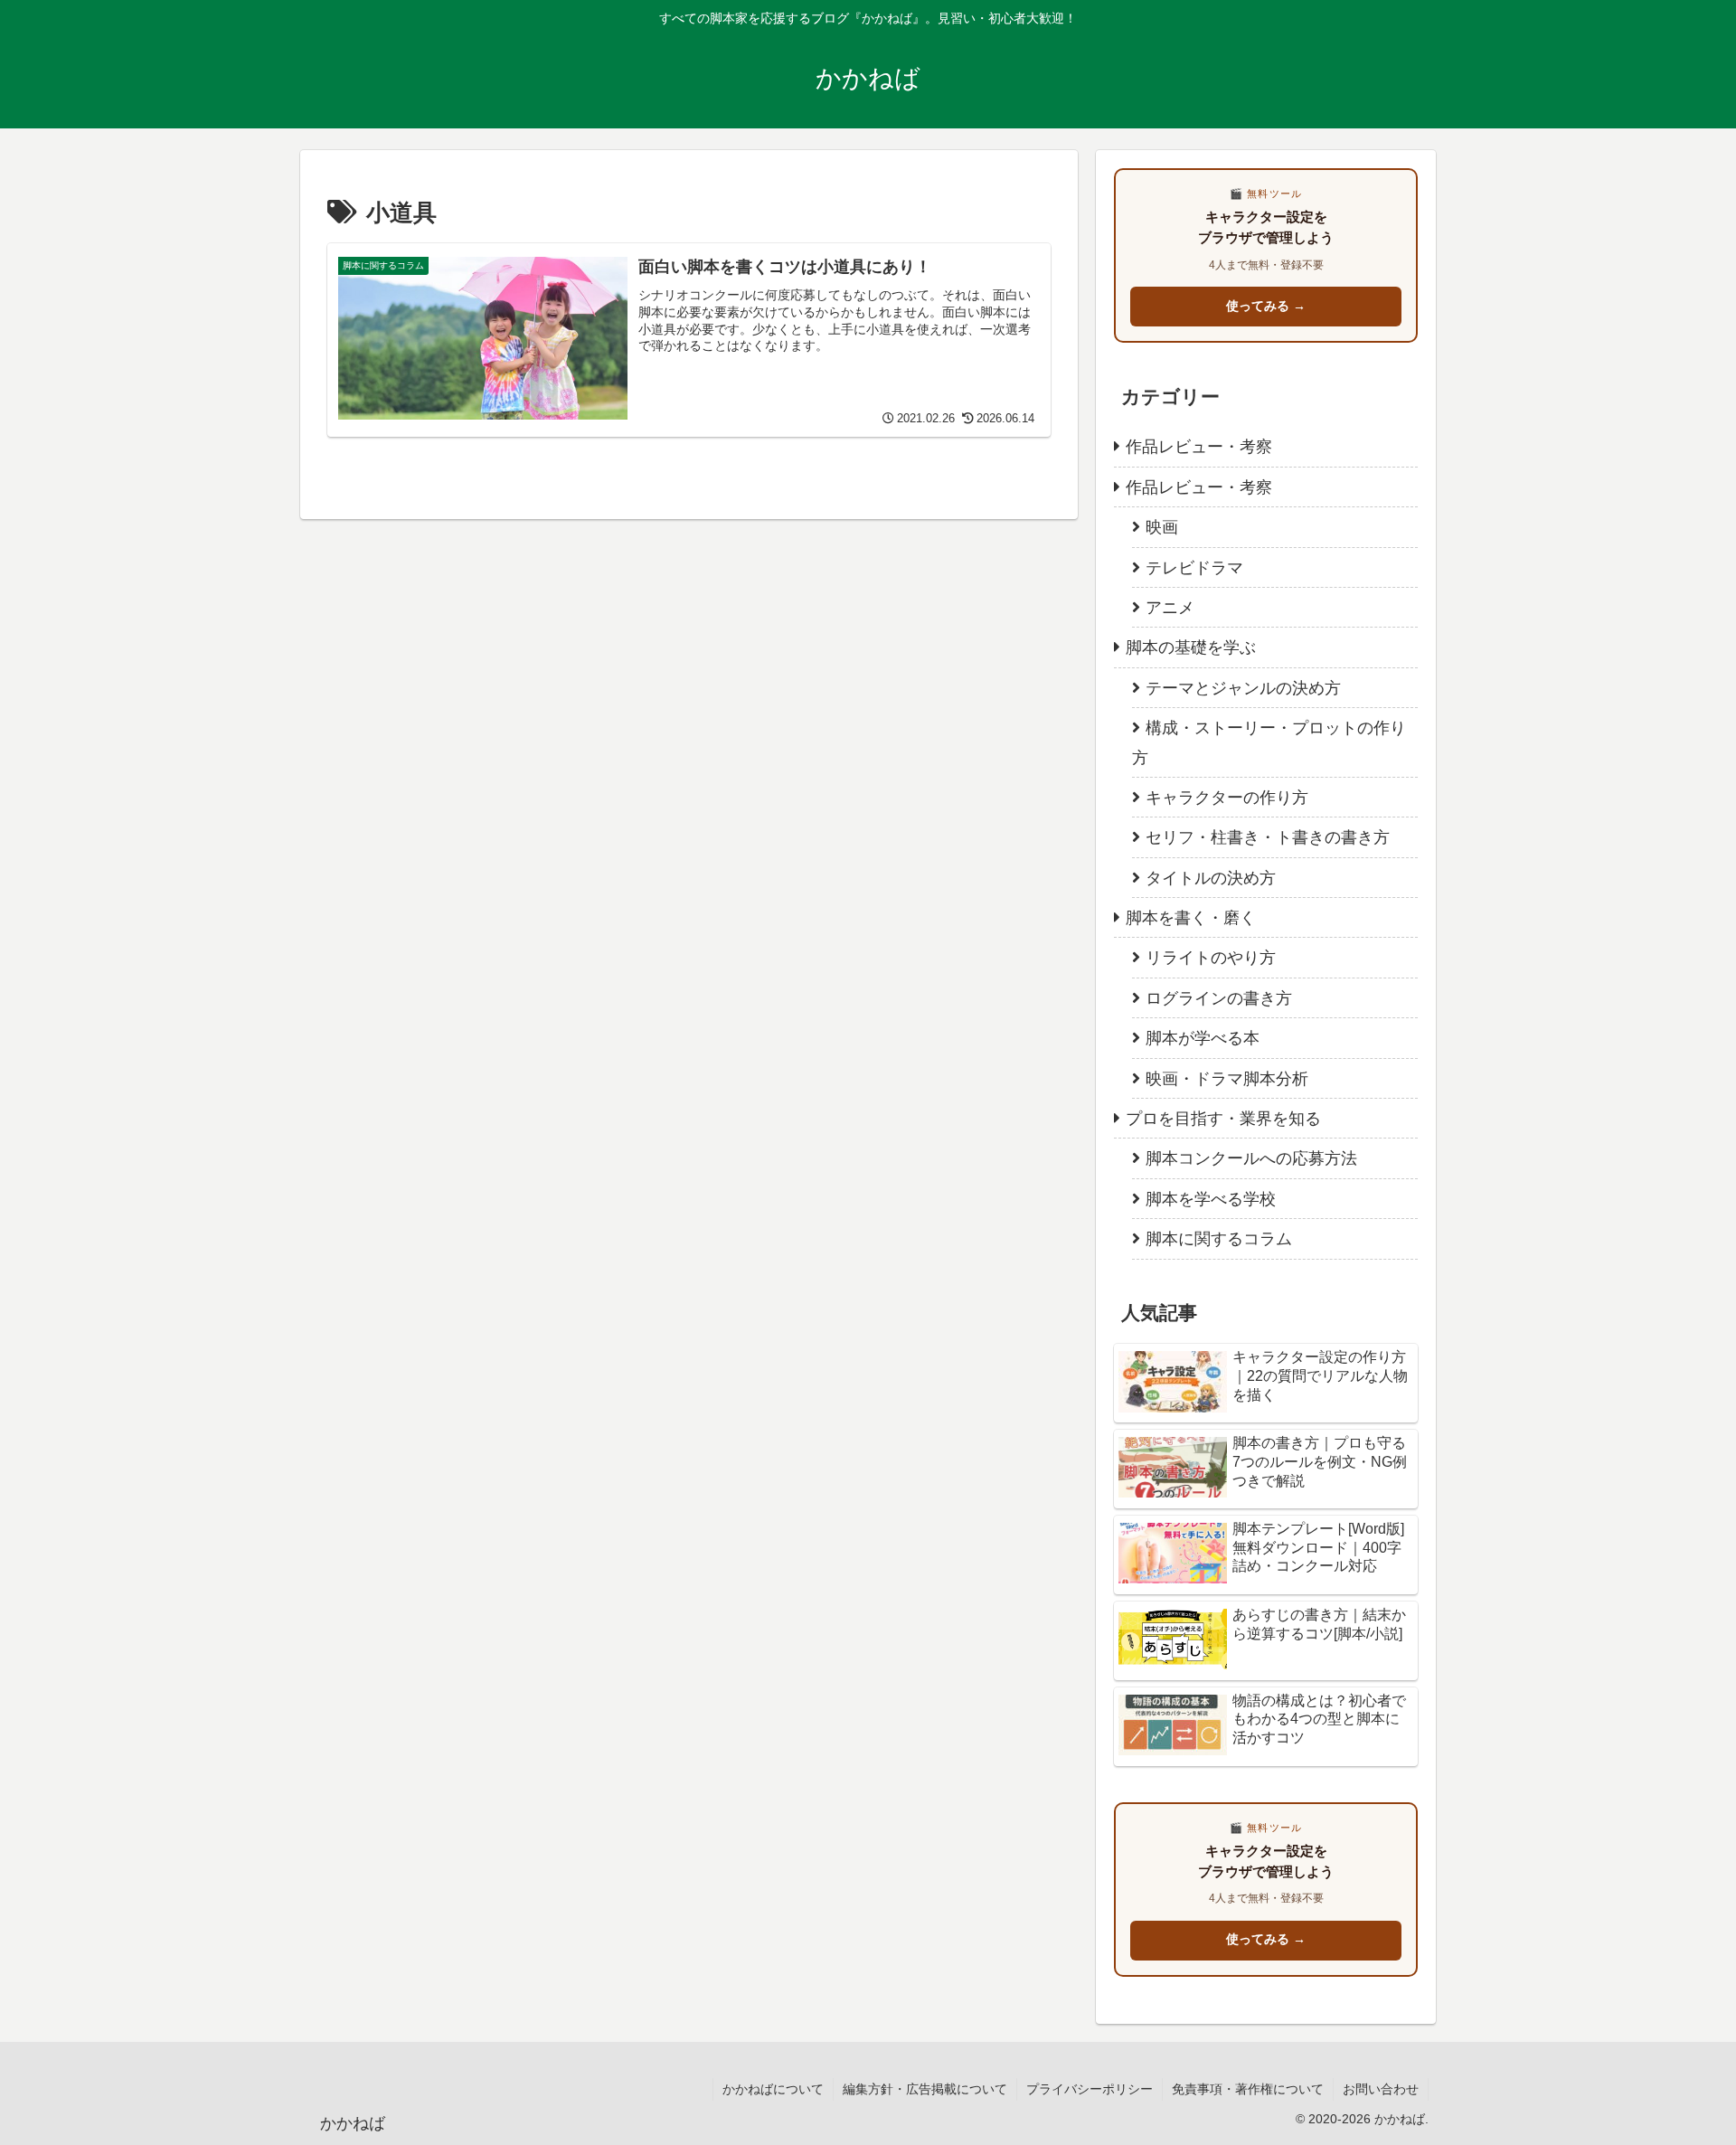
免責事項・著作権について (1248, 2089)
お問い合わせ (1381, 2089)
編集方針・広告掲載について (925, 2089)
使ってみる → (1266, 306)
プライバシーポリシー (1090, 2089)
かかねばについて (773, 2089)
